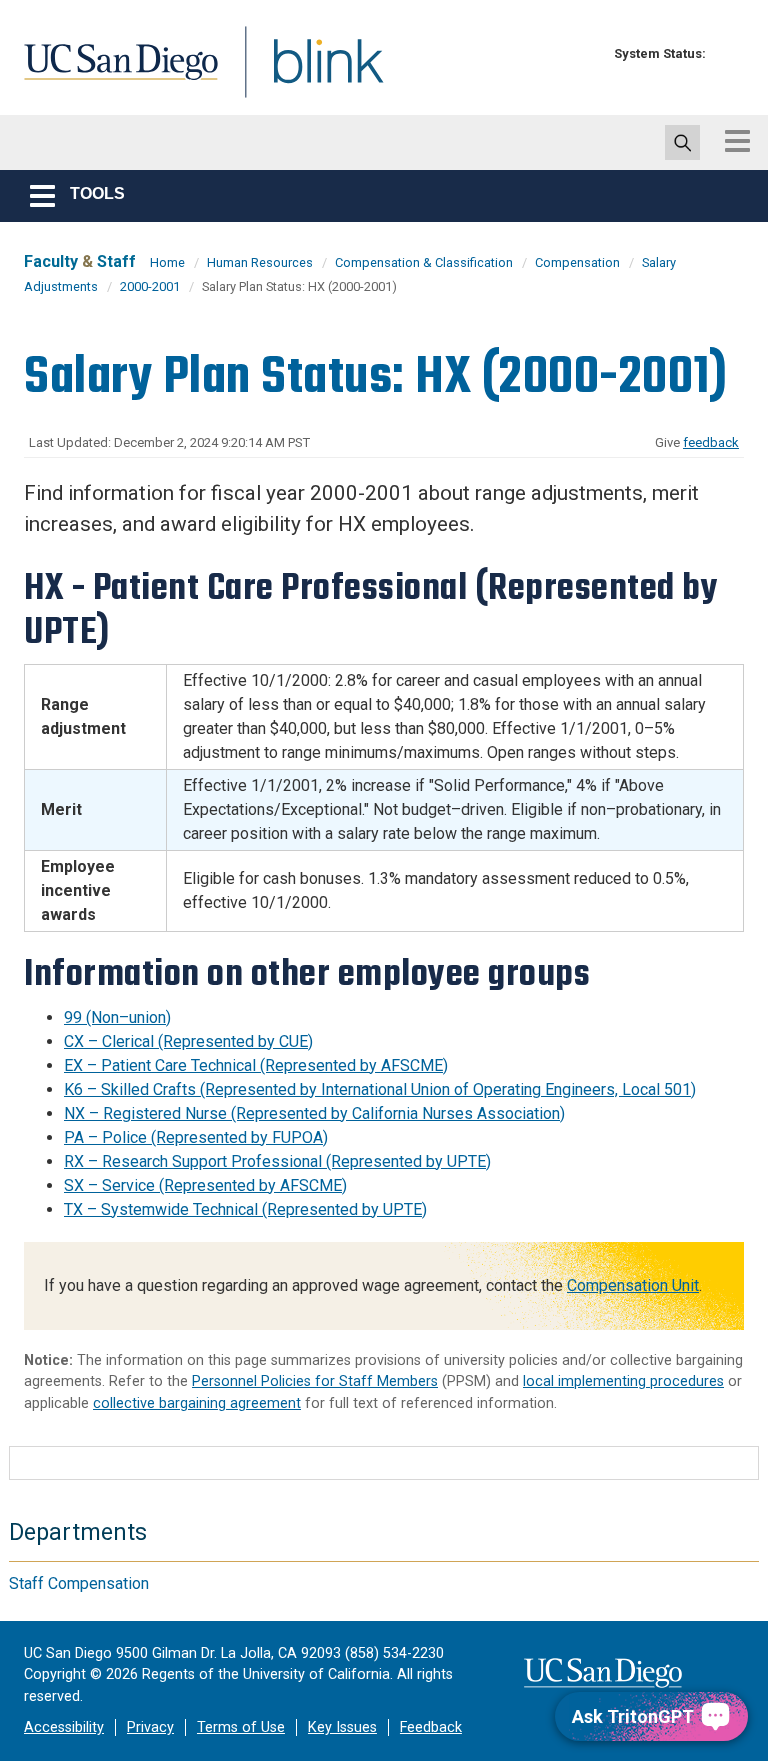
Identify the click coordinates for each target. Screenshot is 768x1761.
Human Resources (260, 262)
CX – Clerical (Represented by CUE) (188, 1041)
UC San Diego (114, 73)
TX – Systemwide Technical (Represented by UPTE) (245, 1209)
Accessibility (64, 1727)
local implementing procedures (623, 1381)
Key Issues (342, 1727)
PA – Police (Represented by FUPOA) (196, 1137)
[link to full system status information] (726, 53)
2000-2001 (150, 286)
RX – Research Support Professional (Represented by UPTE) (277, 1161)
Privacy (150, 1727)
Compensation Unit (633, 1285)
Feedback (431, 1727)
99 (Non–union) (117, 1017)
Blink (309, 73)
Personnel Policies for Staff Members (315, 1381)
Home (167, 262)
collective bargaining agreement (197, 1403)
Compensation (577, 262)
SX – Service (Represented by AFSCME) (205, 1185)
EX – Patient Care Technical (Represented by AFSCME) (256, 1065)
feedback (711, 442)
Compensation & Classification (424, 262)
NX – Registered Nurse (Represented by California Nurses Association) (314, 1113)
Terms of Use (241, 1727)
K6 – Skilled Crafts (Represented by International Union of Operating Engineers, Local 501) (380, 1089)
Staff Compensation (79, 1583)
